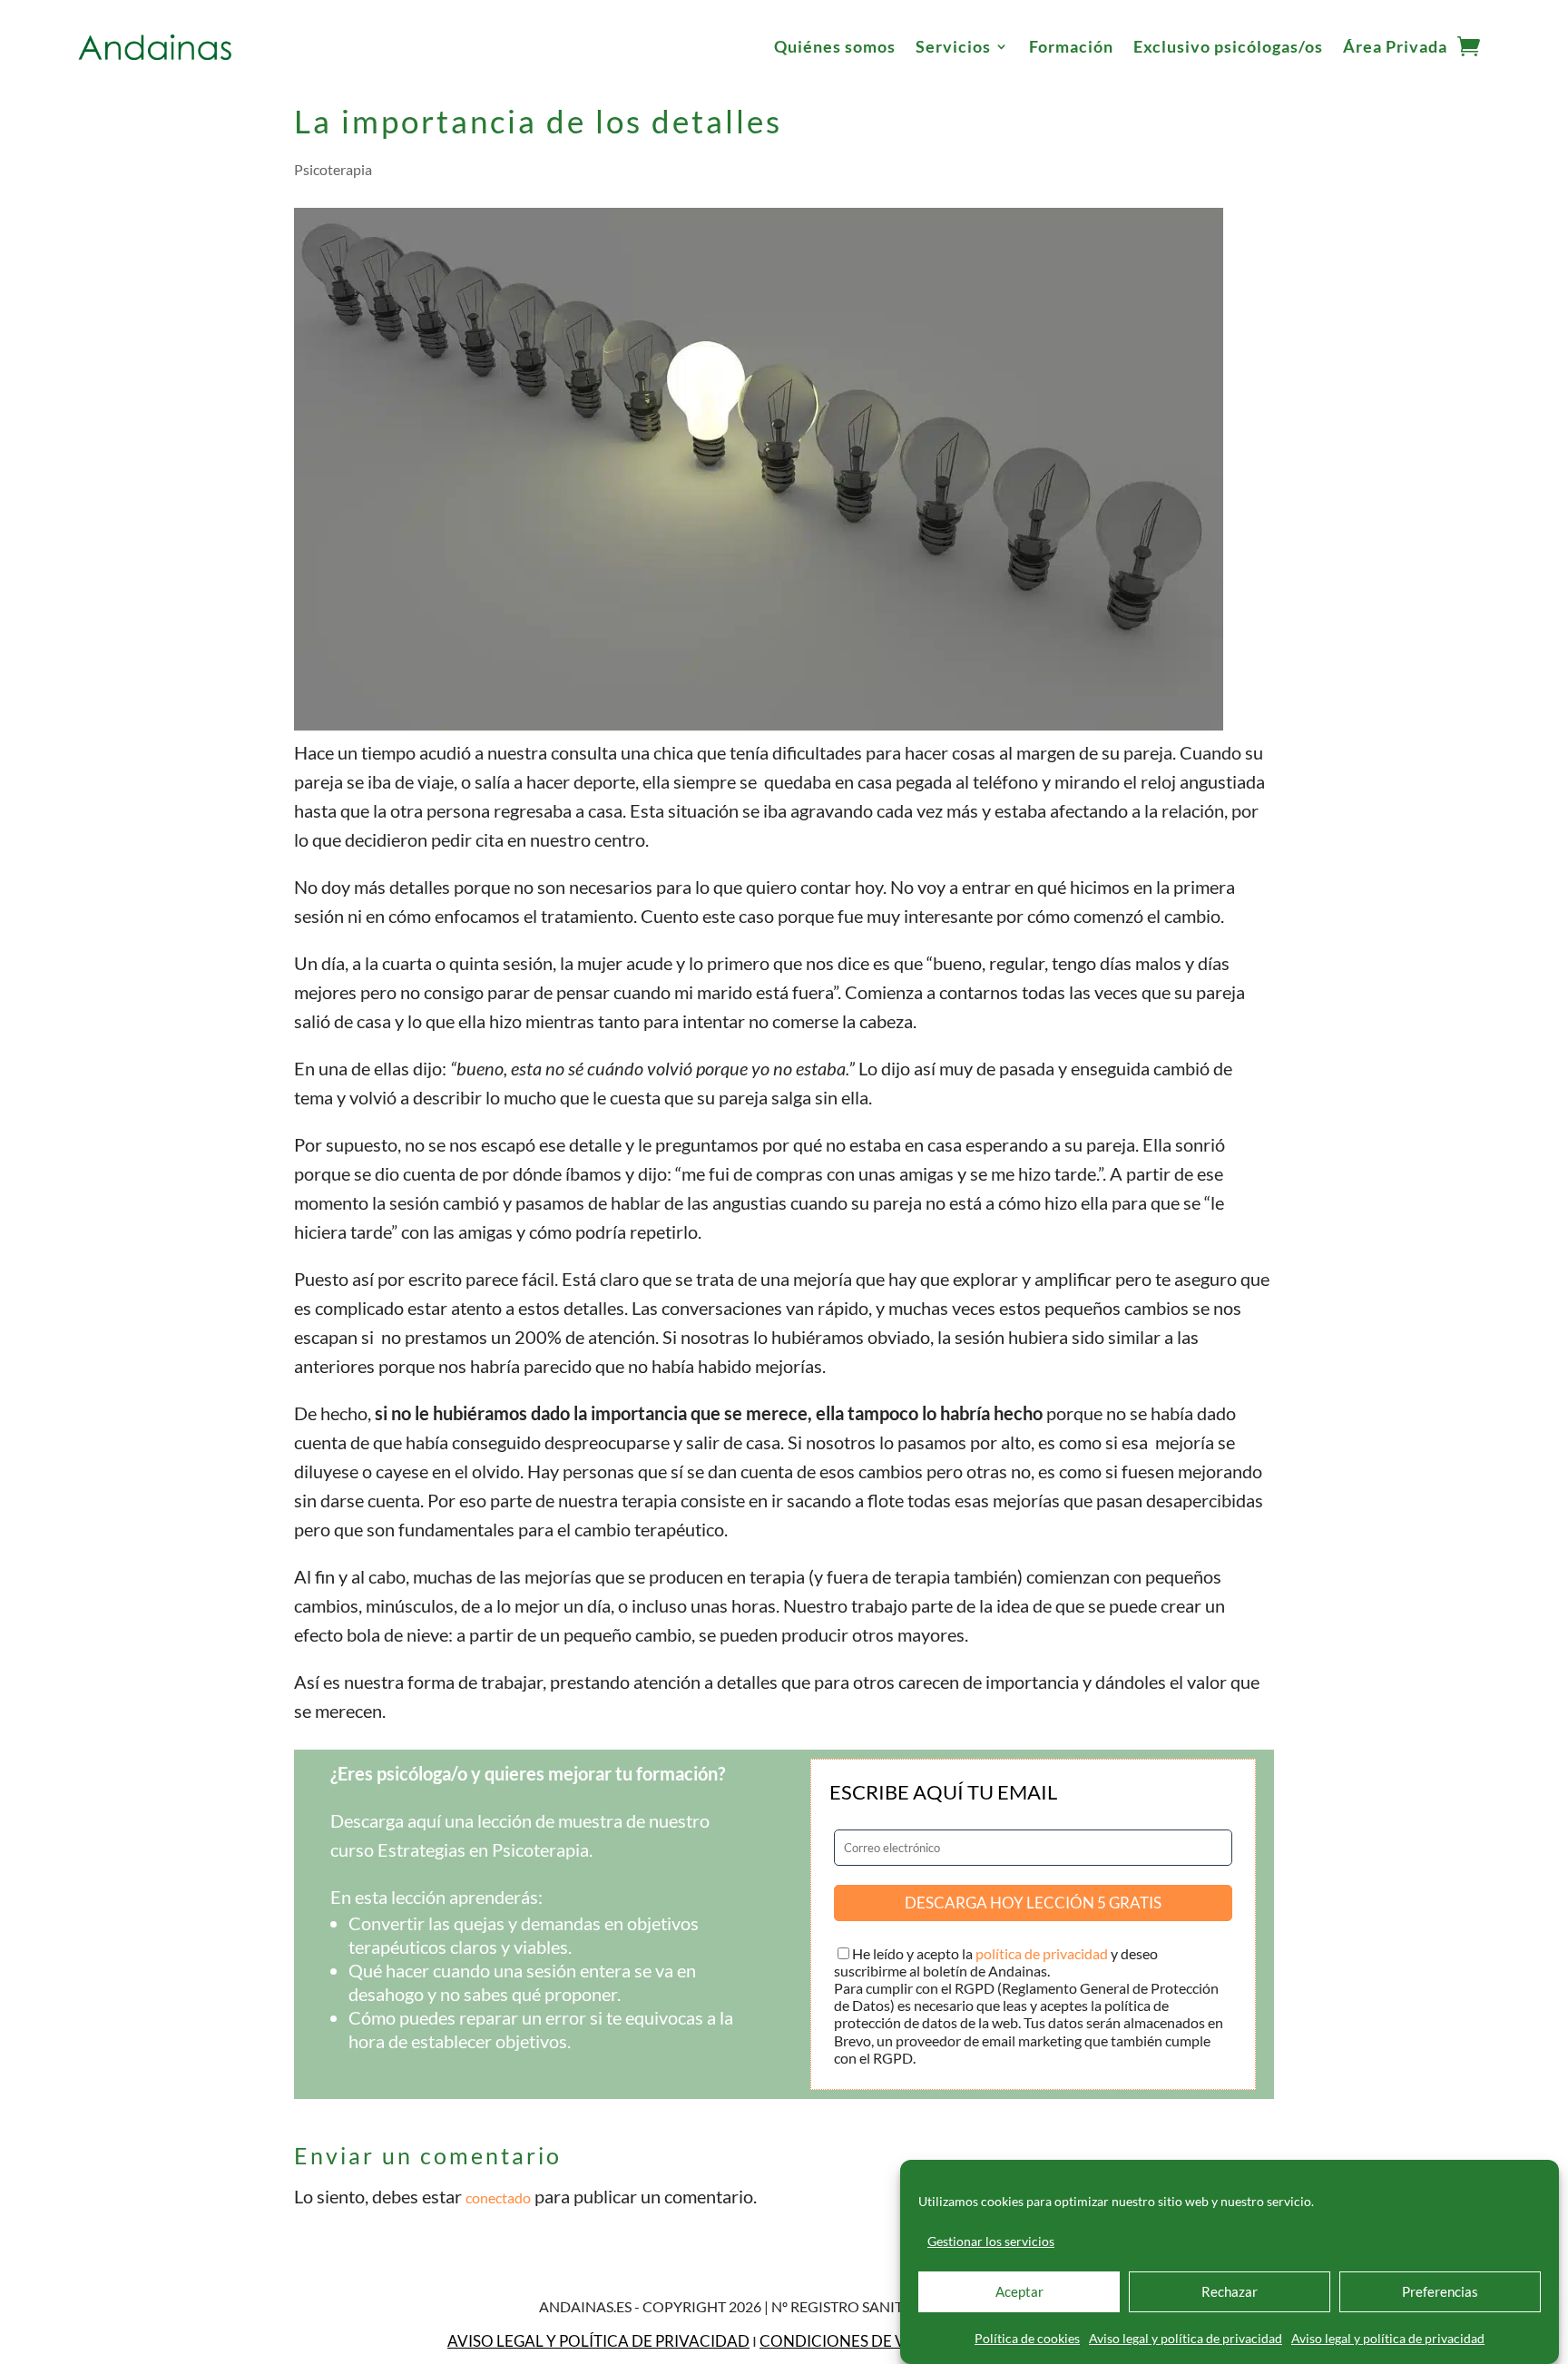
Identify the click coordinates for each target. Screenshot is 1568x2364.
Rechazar (1230, 2292)
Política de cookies (1027, 2338)
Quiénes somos (835, 46)
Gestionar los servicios (991, 2241)
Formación (1071, 46)
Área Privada (1395, 46)
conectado (498, 2197)
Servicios (953, 46)
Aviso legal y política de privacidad (1186, 2338)
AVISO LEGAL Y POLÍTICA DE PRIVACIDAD (598, 2341)
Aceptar (1019, 2292)
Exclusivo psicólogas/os (1228, 46)
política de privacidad (1042, 1953)
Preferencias (1440, 2292)
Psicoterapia (333, 169)
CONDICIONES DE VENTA (853, 2341)
